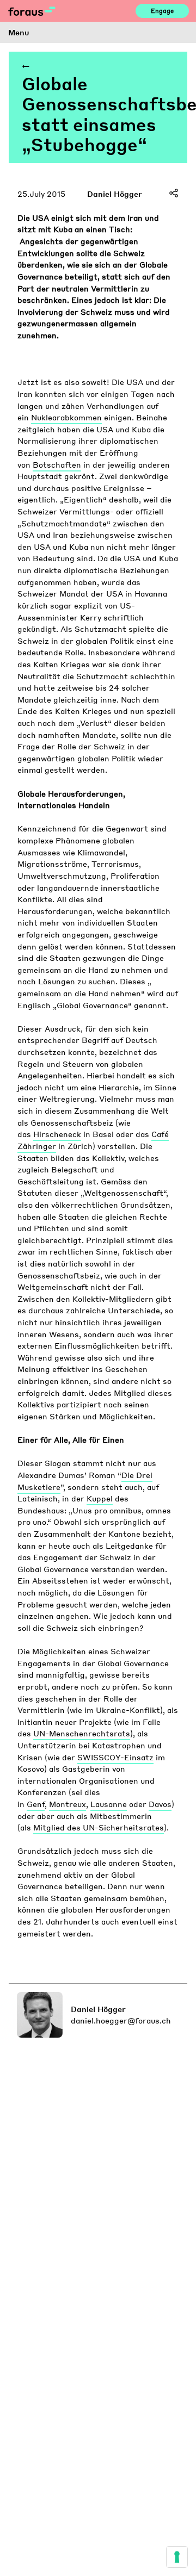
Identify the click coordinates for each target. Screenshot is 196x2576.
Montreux (68, 1804)
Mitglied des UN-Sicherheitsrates (99, 1827)
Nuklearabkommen (66, 417)
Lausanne (109, 1804)
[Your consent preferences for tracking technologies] (177, 2557)
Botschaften (57, 464)
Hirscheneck (57, 1134)
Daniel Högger (115, 194)
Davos (160, 1804)
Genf (36, 1804)
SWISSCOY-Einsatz (115, 1757)
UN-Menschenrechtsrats (82, 1733)
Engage (162, 11)
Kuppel (100, 1498)
